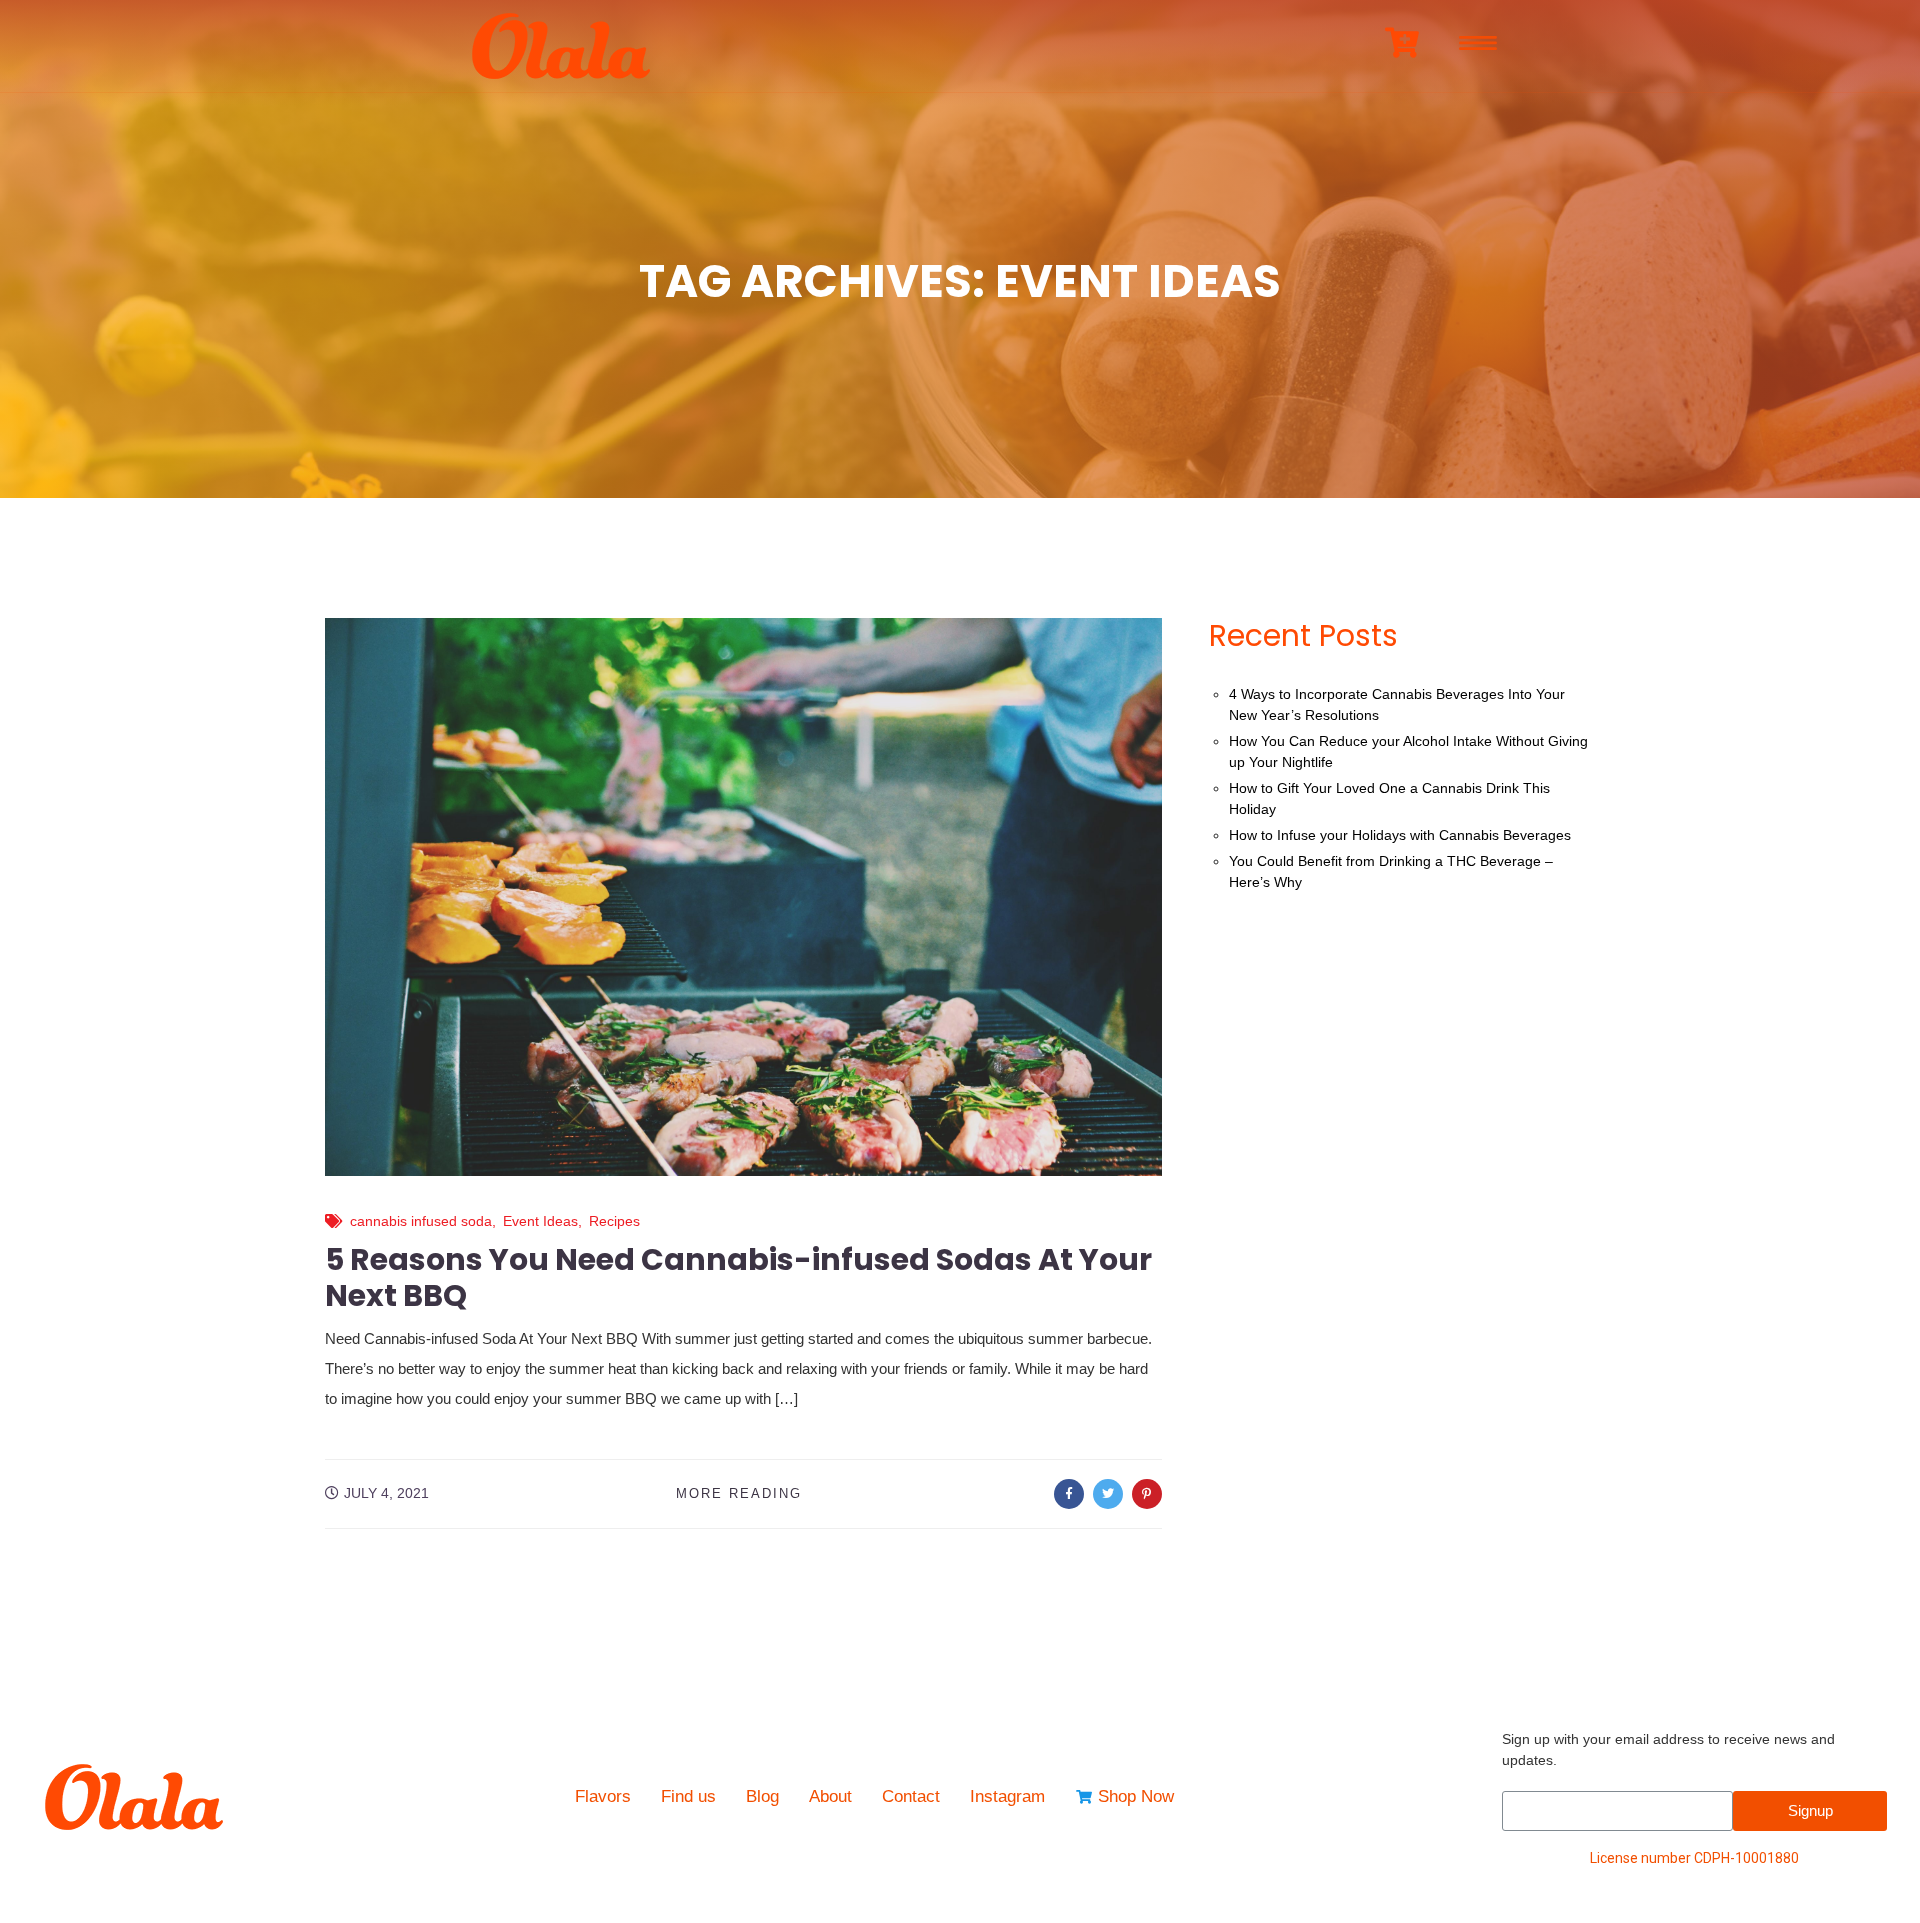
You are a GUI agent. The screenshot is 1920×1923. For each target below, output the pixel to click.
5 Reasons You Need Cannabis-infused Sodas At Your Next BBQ (738, 1277)
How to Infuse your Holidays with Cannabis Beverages (1400, 835)
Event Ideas (540, 1221)
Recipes (614, 1221)
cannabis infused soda (421, 1221)
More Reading (739, 1493)
